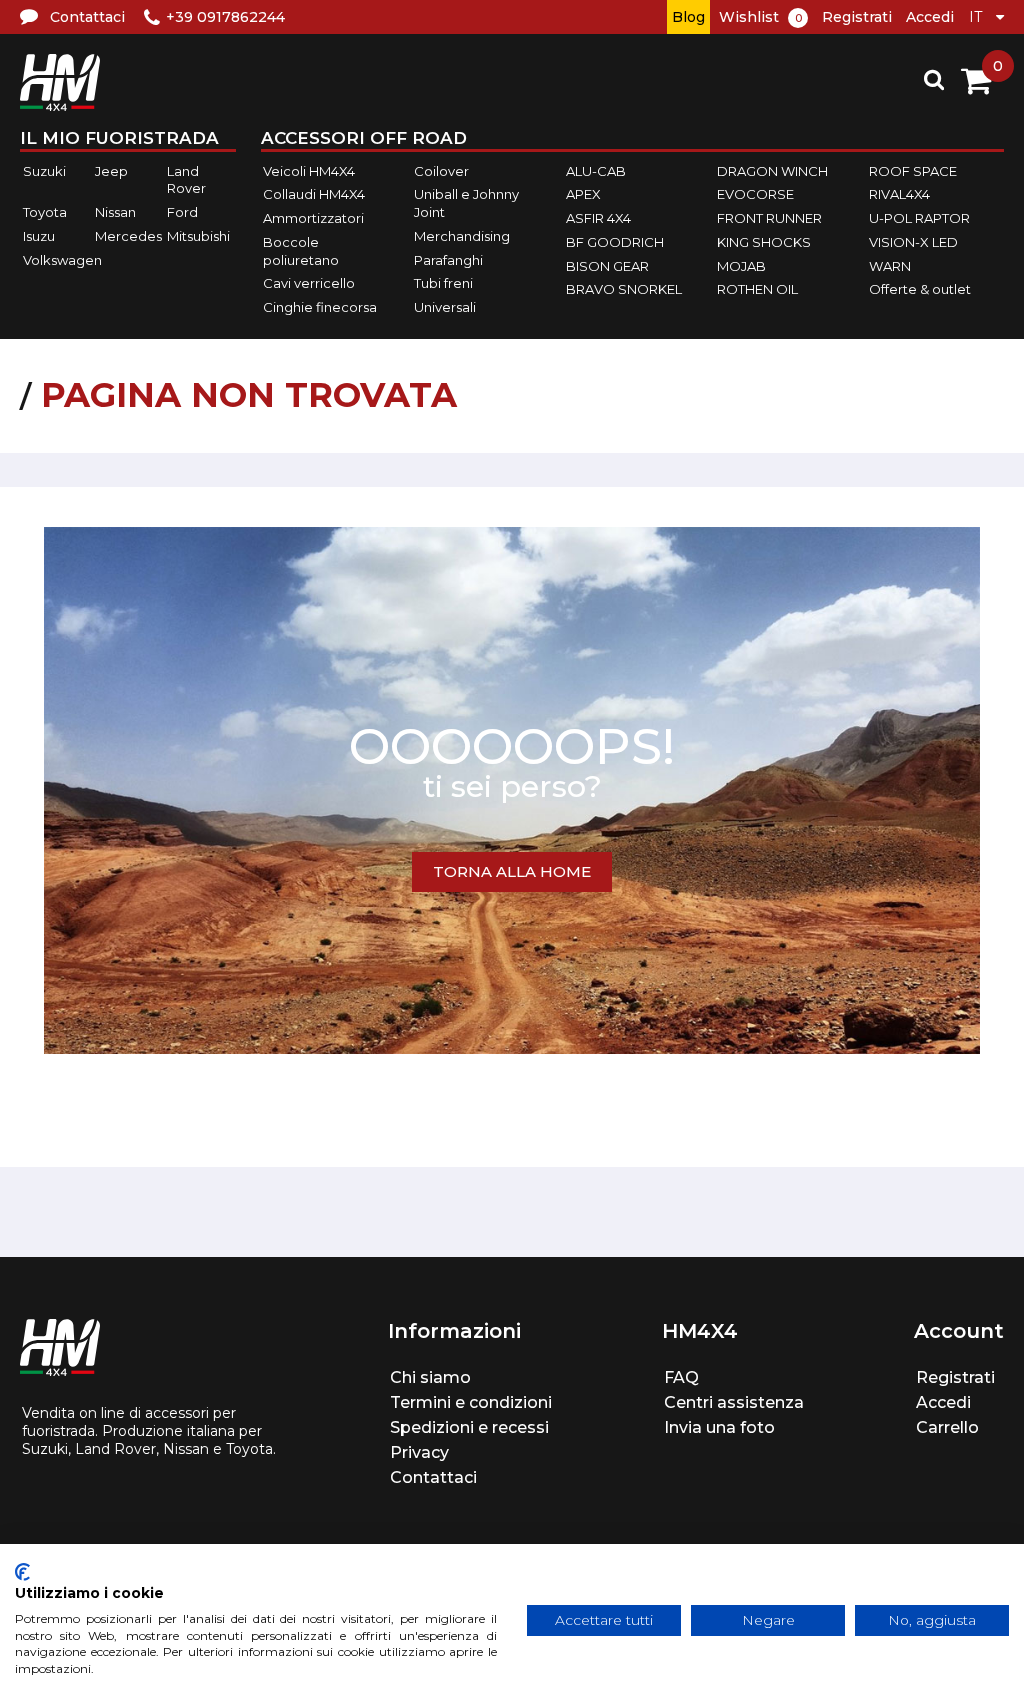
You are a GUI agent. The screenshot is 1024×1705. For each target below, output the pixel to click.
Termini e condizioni (471, 1402)
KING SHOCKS (764, 242)
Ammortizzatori (313, 218)
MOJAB (741, 266)
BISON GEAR (607, 266)
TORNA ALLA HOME (512, 871)
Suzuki (44, 171)
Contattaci (433, 1477)
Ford (182, 212)
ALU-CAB (596, 171)
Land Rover (186, 180)
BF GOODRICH (615, 242)
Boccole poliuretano (301, 251)
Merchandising (462, 236)
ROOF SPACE (913, 171)
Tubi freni (443, 283)
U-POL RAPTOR (919, 218)
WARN (890, 266)
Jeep (111, 171)
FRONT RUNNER (769, 218)
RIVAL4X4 (899, 195)
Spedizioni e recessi (469, 1427)
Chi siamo (430, 1377)
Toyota (45, 212)
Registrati (857, 17)
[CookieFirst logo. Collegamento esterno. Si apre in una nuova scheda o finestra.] (22, 1572)
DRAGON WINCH (772, 171)
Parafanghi (448, 260)
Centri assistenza (734, 1402)
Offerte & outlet (920, 289)
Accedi (930, 17)
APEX (583, 195)
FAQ (681, 1377)
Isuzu (39, 236)
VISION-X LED (913, 242)
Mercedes (128, 236)
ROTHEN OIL (757, 289)
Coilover (441, 171)
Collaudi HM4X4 (314, 195)
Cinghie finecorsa (320, 307)
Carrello (947, 1427)
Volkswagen (62, 260)
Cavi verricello (309, 283)
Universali (445, 307)
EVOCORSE (755, 195)
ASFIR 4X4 (598, 218)
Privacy (419, 1452)
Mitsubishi (198, 236)
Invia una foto (719, 1427)
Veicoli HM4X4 (309, 171)
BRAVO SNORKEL (624, 289)
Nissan (115, 212)
